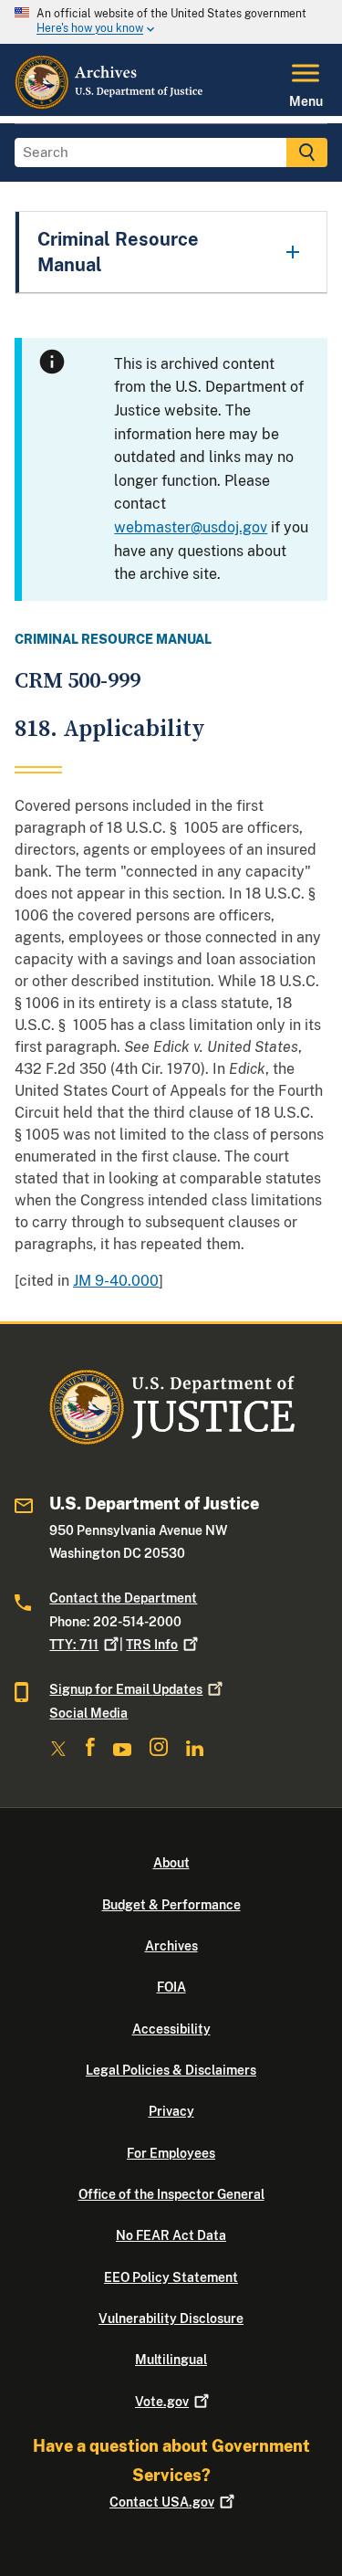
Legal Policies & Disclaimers (171, 2070)
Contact (162, 2502)
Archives (171, 1946)
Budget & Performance (171, 1905)
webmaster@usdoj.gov (191, 527)
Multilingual (171, 2360)
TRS (152, 1645)
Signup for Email (126, 1689)
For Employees (171, 2153)
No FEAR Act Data (171, 2235)
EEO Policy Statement (171, 2277)
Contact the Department (123, 1598)
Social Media (88, 1713)
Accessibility (171, 2029)
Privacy (171, 2111)
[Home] (110, 105)
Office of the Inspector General (171, 2194)
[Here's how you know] (171, 22)
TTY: (74, 1645)
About (171, 1863)
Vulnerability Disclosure (171, 2318)
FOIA (171, 1987)
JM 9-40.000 (116, 1281)
